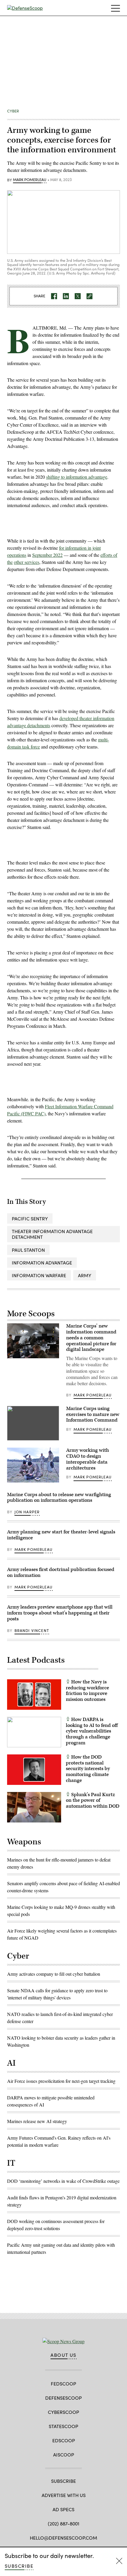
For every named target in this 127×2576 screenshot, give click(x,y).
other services (27, 562)
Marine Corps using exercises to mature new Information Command (93, 1414)
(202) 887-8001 (64, 2523)
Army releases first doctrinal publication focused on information (61, 1572)
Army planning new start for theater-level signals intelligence (61, 1535)
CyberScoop (63, 2412)
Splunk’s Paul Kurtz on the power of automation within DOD (93, 1801)
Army (85, 1275)
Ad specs (63, 2509)
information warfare (39, 1275)
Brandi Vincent (32, 1630)
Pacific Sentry (30, 1218)
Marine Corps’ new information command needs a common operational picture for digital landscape (91, 1338)
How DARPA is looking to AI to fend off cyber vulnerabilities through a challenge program (92, 1731)
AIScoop (64, 2455)
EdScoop (64, 2440)
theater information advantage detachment (52, 1234)
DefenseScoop (63, 2398)
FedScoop (63, 2384)
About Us (63, 2355)
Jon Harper (27, 1512)
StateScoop (63, 2426)
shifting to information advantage (77, 477)
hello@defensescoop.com (63, 2538)
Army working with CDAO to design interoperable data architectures (88, 1459)
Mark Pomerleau (30, 180)
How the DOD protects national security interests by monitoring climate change (88, 1769)
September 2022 (47, 555)
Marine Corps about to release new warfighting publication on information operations (59, 1498)
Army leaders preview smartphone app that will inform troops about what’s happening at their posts (60, 1613)
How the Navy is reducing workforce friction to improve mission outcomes (87, 1691)
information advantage (42, 1263)
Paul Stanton (28, 1250)
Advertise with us (64, 2495)
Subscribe (19, 2566)
